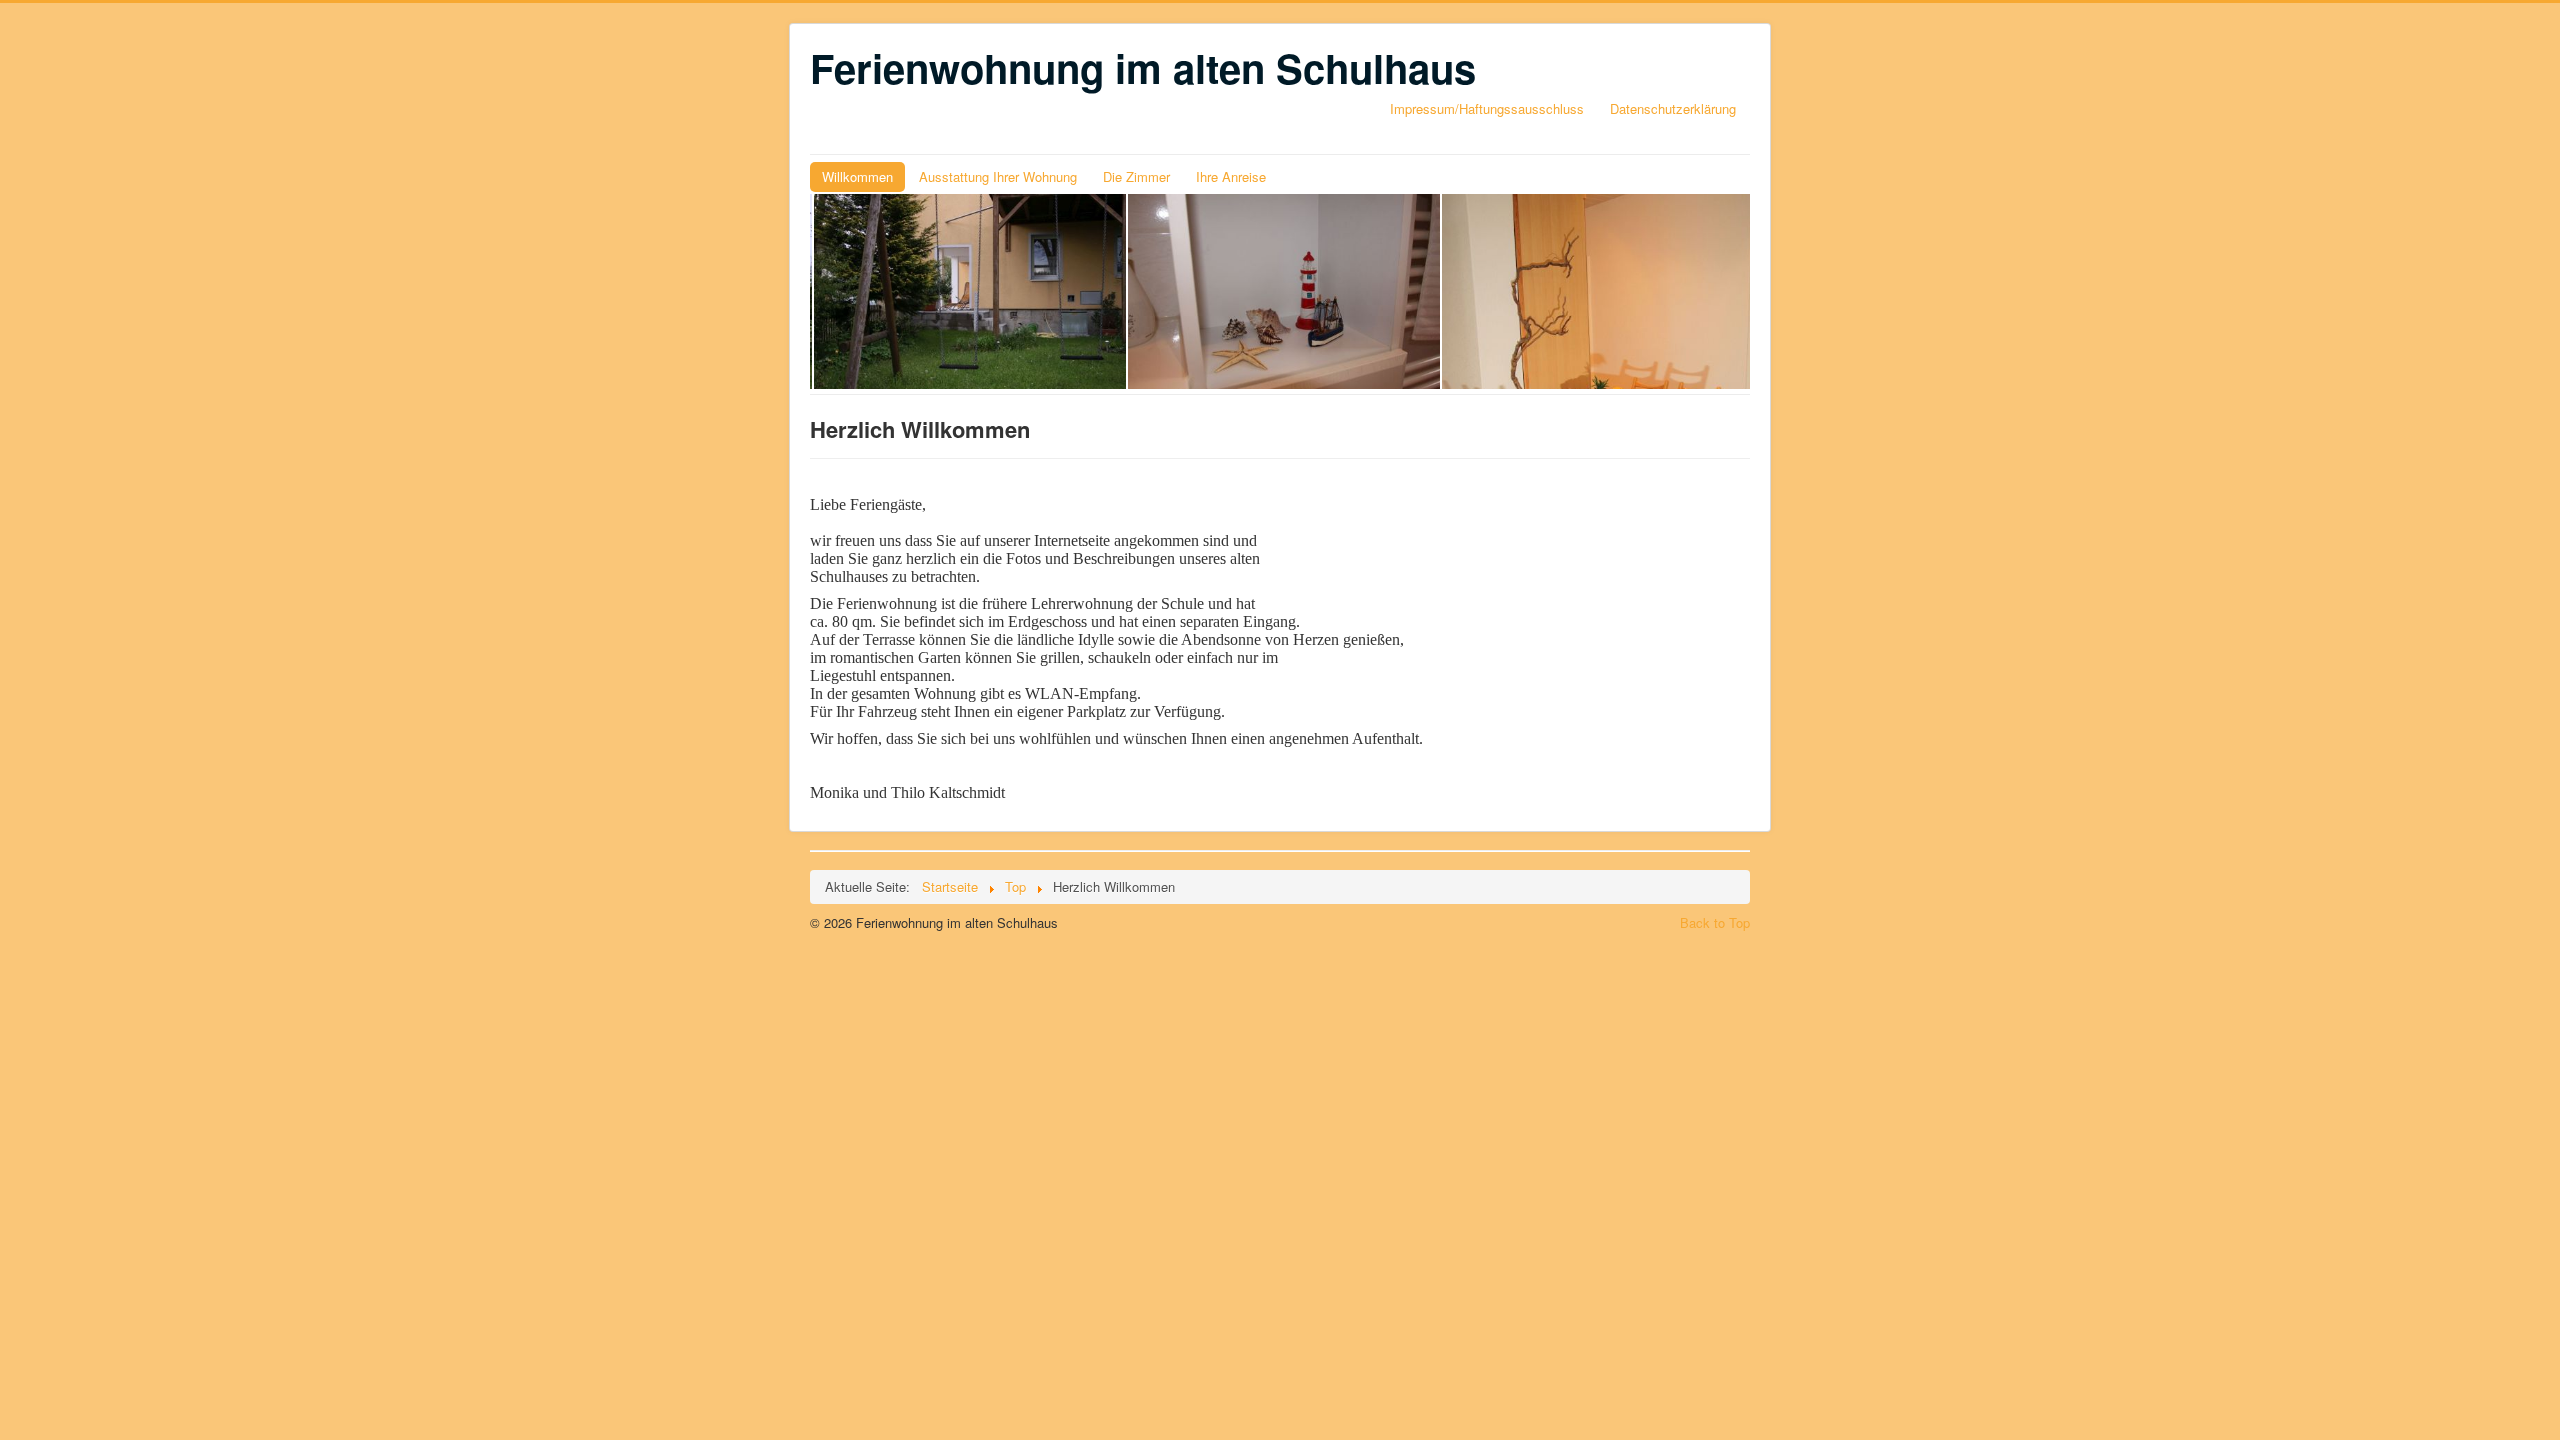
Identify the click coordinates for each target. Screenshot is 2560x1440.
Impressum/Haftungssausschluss (1487, 108)
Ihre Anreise (1231, 176)
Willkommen (857, 176)
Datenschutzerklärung (1673, 108)
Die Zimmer (1136, 176)
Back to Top (1715, 922)
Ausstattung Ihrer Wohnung (998, 176)
